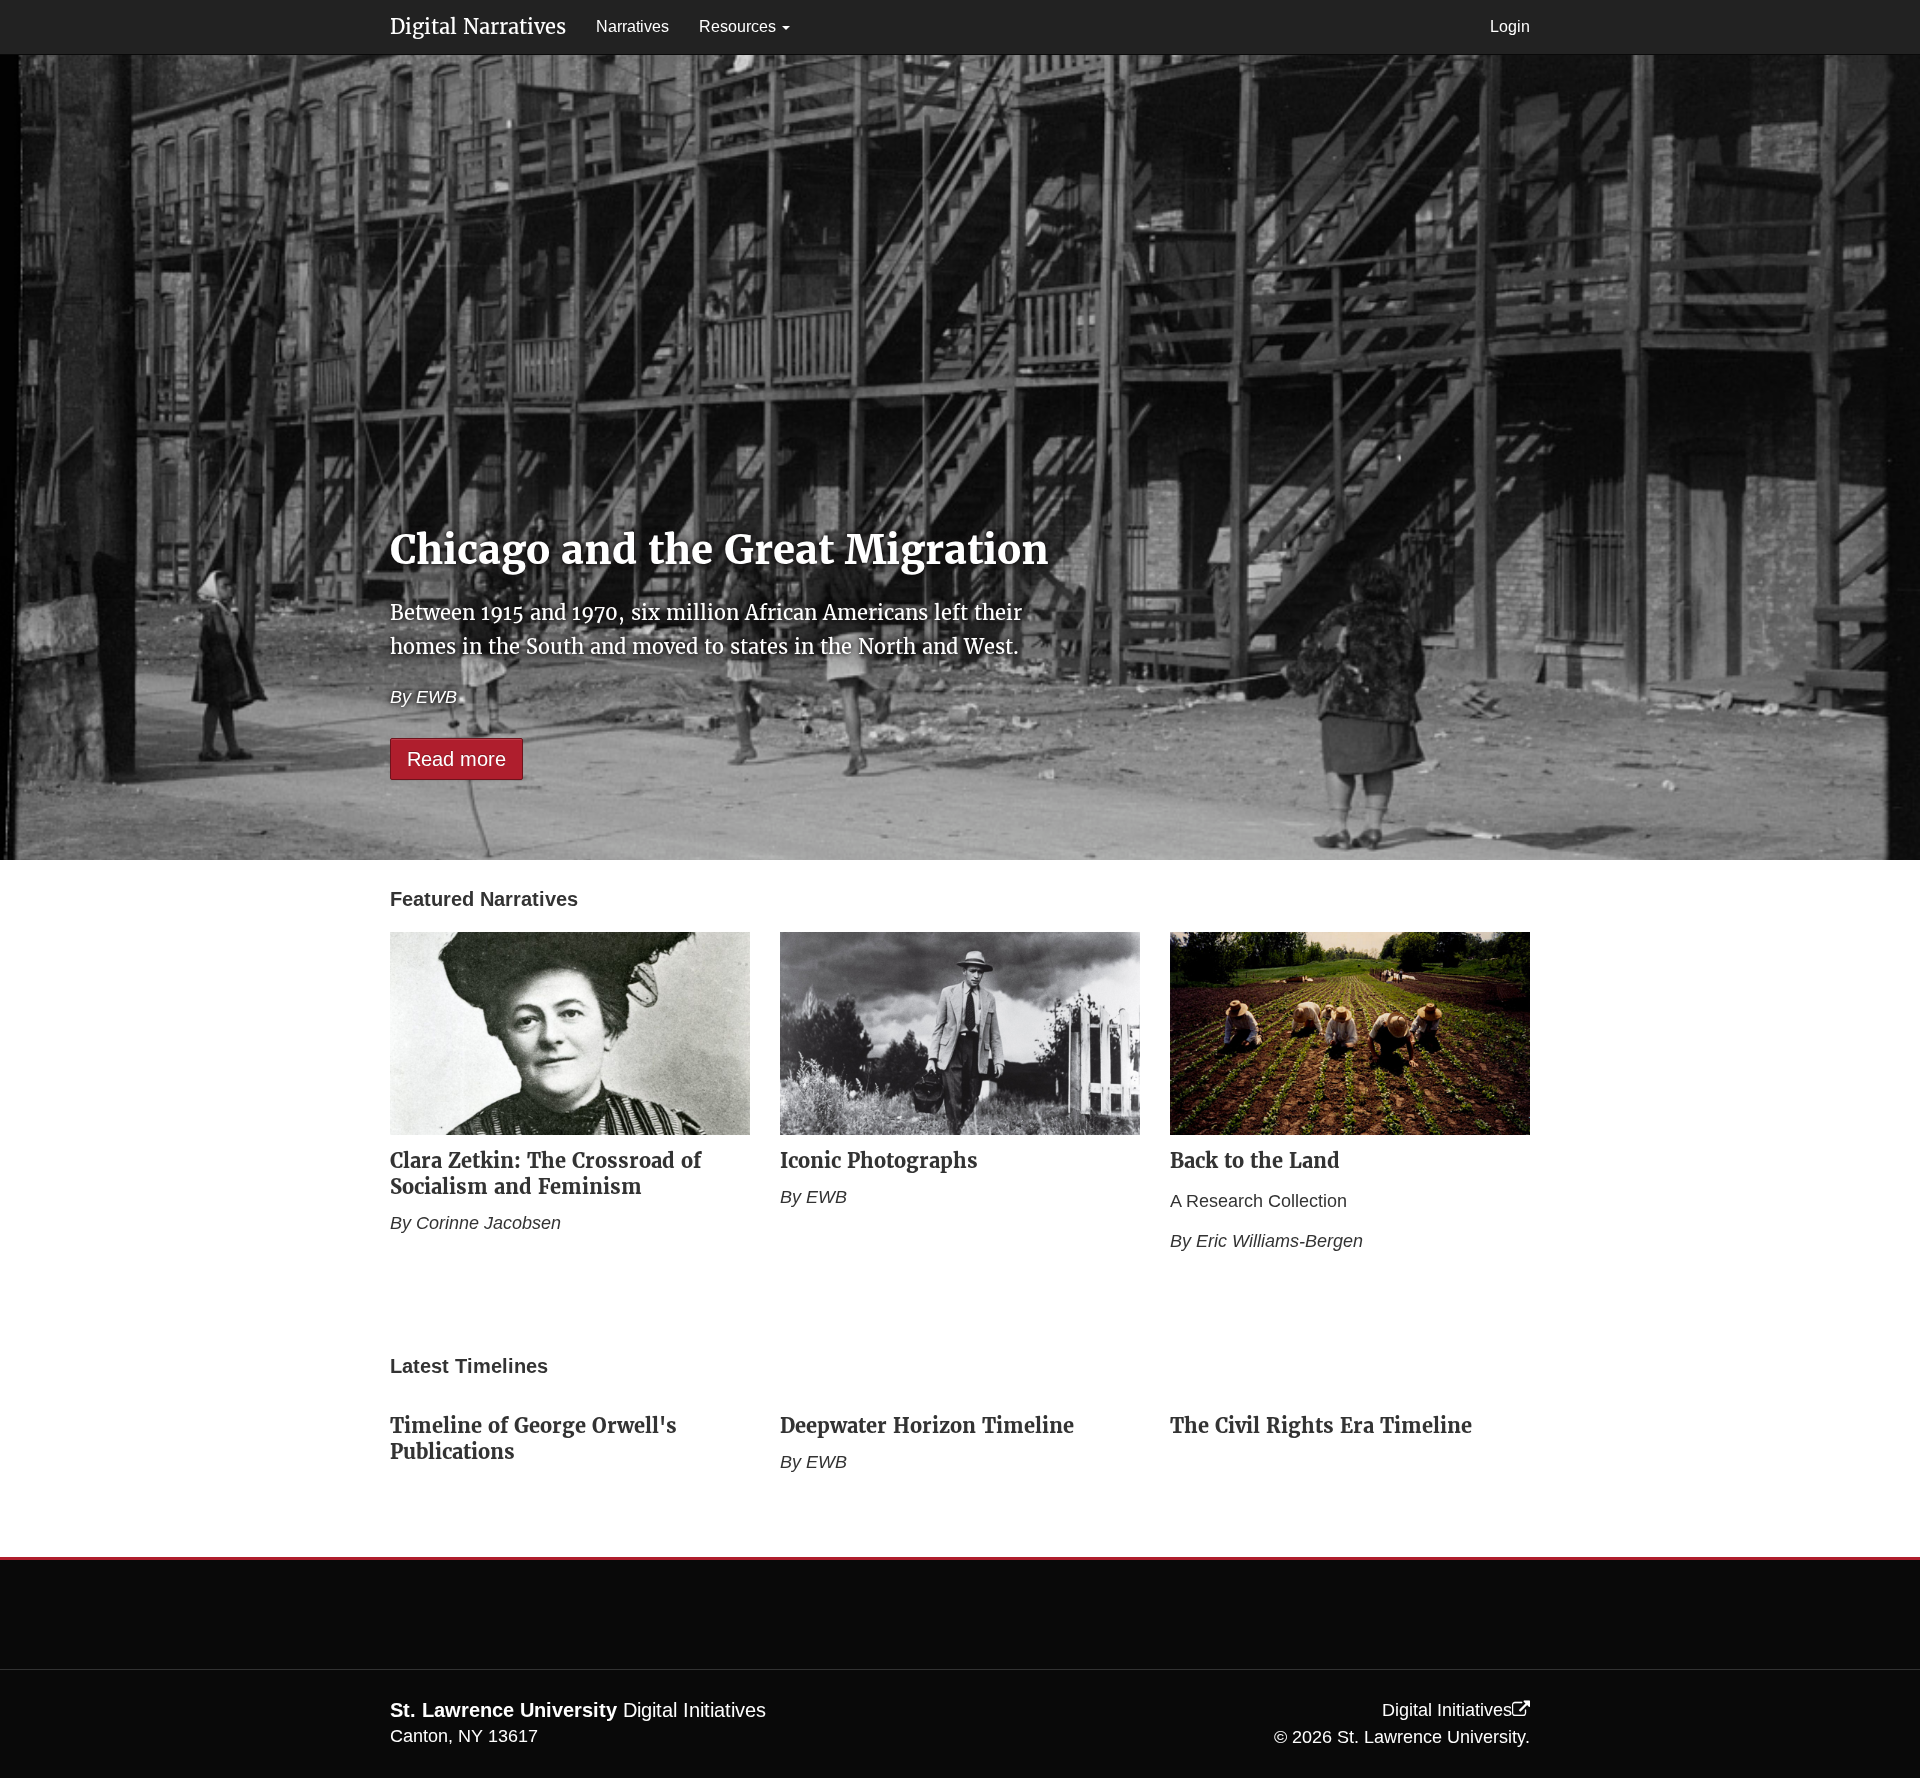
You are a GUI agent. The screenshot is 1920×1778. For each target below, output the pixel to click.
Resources (739, 26)
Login (1510, 26)
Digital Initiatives (1447, 1710)
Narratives (632, 26)
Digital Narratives (478, 26)
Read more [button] (456, 759)
